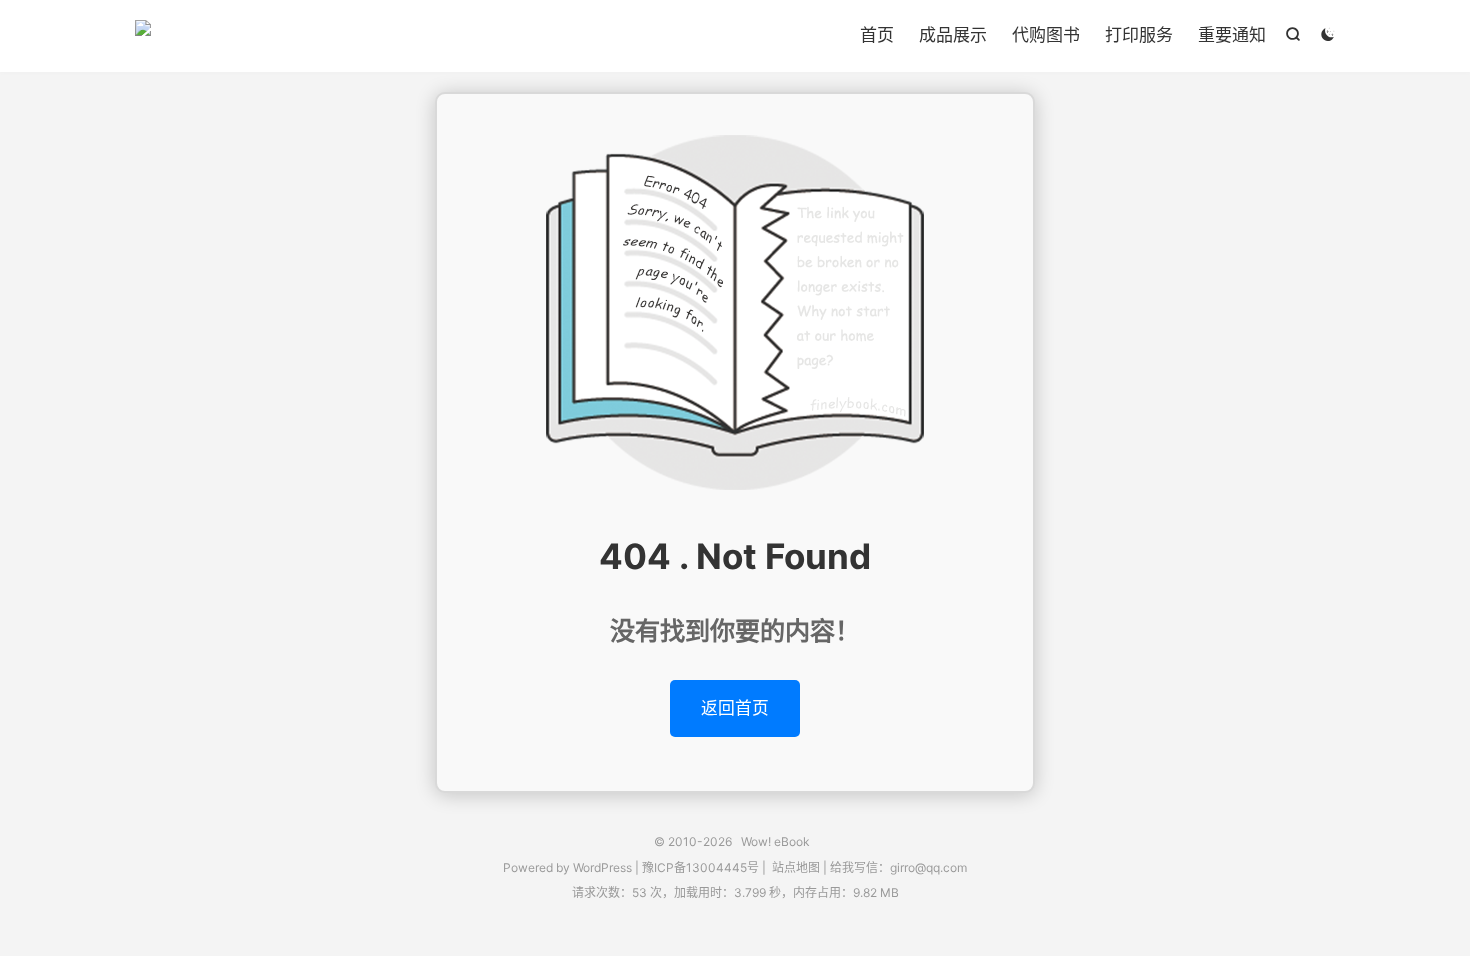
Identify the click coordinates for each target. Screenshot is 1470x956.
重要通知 (1232, 35)
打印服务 (1139, 35)
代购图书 (1046, 35)
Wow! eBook (143, 36)
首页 (877, 35)
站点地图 (796, 867)
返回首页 (735, 708)
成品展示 (953, 35)
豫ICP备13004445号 (700, 867)
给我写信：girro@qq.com (898, 867)
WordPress (601, 867)
